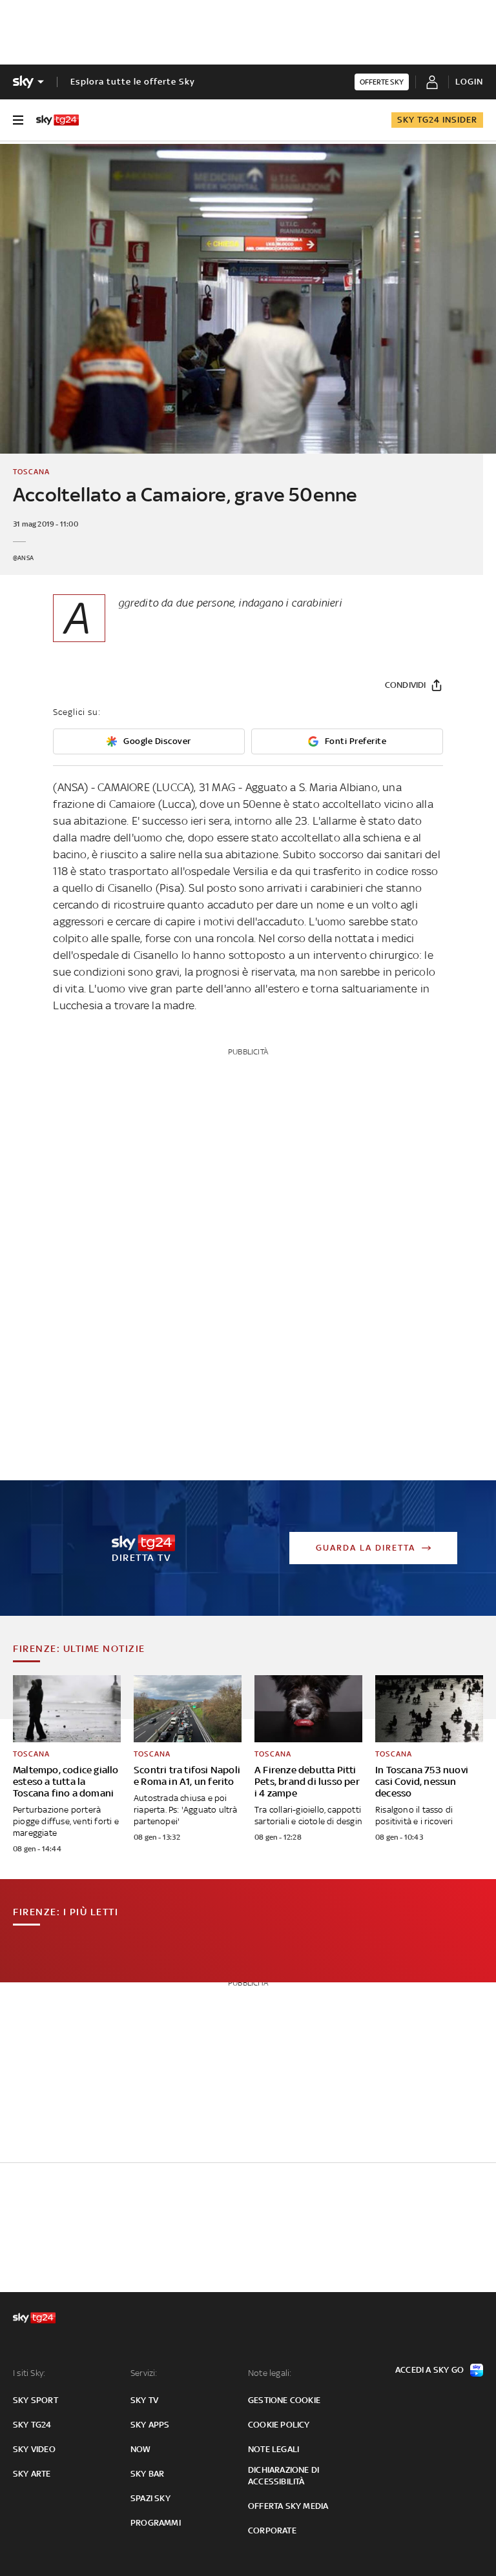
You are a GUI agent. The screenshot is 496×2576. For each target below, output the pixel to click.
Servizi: (144, 2373)
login (469, 82)
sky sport (36, 2400)
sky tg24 (32, 2425)
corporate (272, 2531)
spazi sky (150, 2498)
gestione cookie (284, 2400)
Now (141, 2449)
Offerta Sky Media (288, 2506)
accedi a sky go (429, 2370)
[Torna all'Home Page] (57, 120)
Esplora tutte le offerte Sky (133, 82)
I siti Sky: (29, 2373)
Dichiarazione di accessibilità (284, 2476)
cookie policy (279, 2425)
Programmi (156, 2523)
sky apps (150, 2425)
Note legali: (270, 2373)
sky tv (144, 2400)
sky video (34, 2449)
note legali (274, 2449)
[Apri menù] (18, 120)
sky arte (32, 2474)
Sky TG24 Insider (437, 120)
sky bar (147, 2474)
